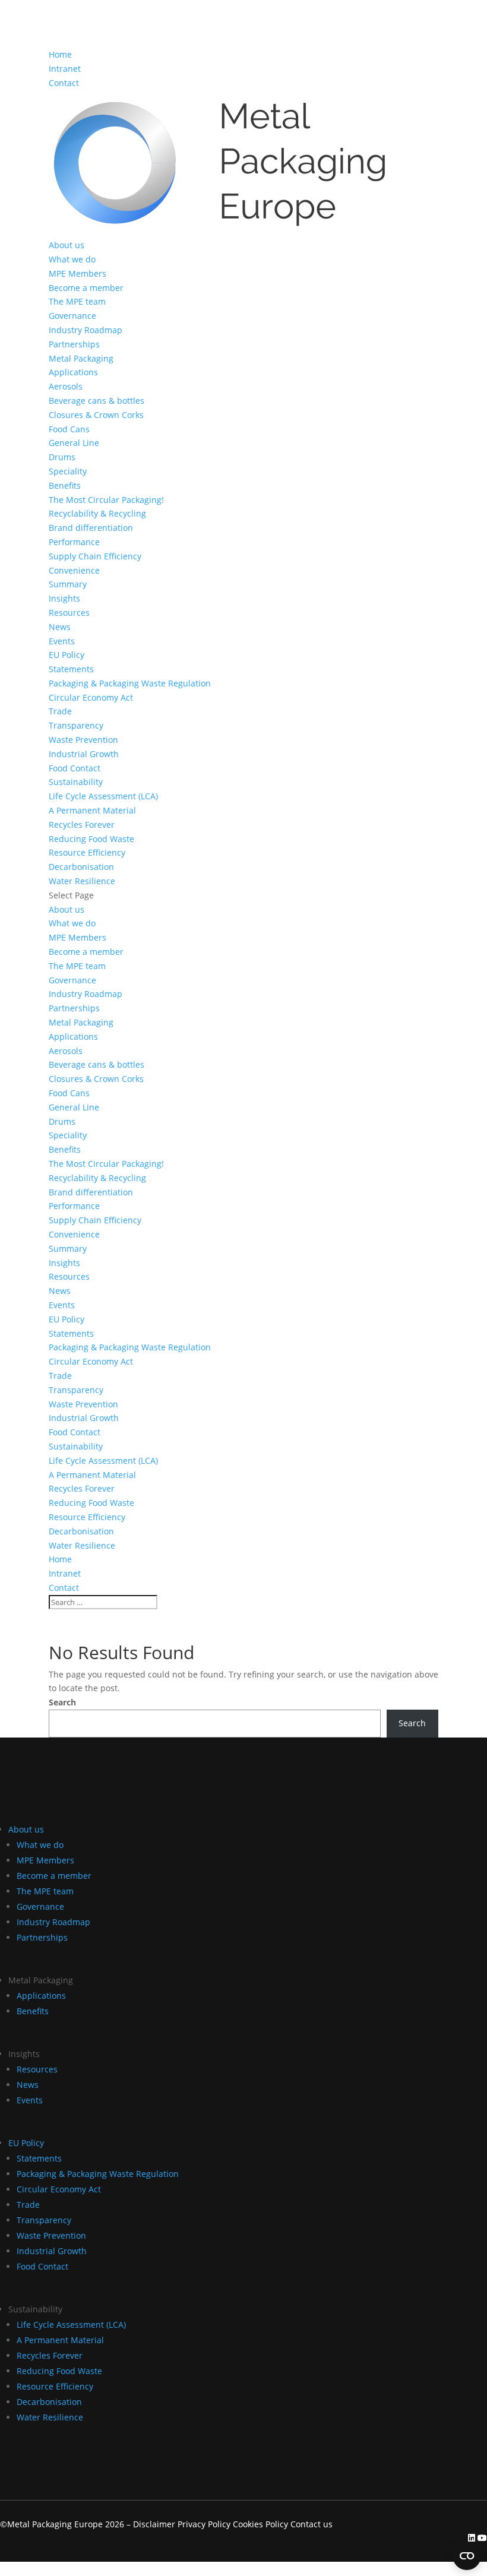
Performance (74, 542)
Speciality (68, 471)
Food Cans (69, 429)
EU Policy (67, 655)
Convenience (74, 570)
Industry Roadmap (86, 330)
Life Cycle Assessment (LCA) (103, 796)
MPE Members (78, 273)
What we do (72, 259)
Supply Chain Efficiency (95, 556)
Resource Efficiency (87, 852)
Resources (69, 613)
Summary (68, 584)
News (60, 627)
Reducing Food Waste (91, 839)
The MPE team (77, 301)
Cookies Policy (262, 2524)
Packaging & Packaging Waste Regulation (130, 683)
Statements (71, 669)
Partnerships (74, 344)
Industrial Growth (84, 754)
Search (62, 1702)
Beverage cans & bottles (97, 401)
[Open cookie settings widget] (467, 2556)
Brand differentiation (91, 528)
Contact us (312, 2524)
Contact (64, 83)
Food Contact (75, 768)
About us (67, 245)
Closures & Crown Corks (96, 415)
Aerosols (66, 386)
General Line (74, 443)
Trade (60, 711)
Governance (72, 316)
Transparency (76, 725)
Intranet (65, 69)
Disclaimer (154, 2524)
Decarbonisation (81, 867)
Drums (62, 457)
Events (62, 641)
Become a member (86, 288)
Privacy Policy (204, 2524)
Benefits (65, 485)
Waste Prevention (83, 740)
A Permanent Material (92, 810)
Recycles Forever (82, 825)
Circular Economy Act (91, 697)
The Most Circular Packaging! (106, 500)
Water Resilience (82, 881)
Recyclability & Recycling (97, 513)
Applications (73, 372)
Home (60, 54)
